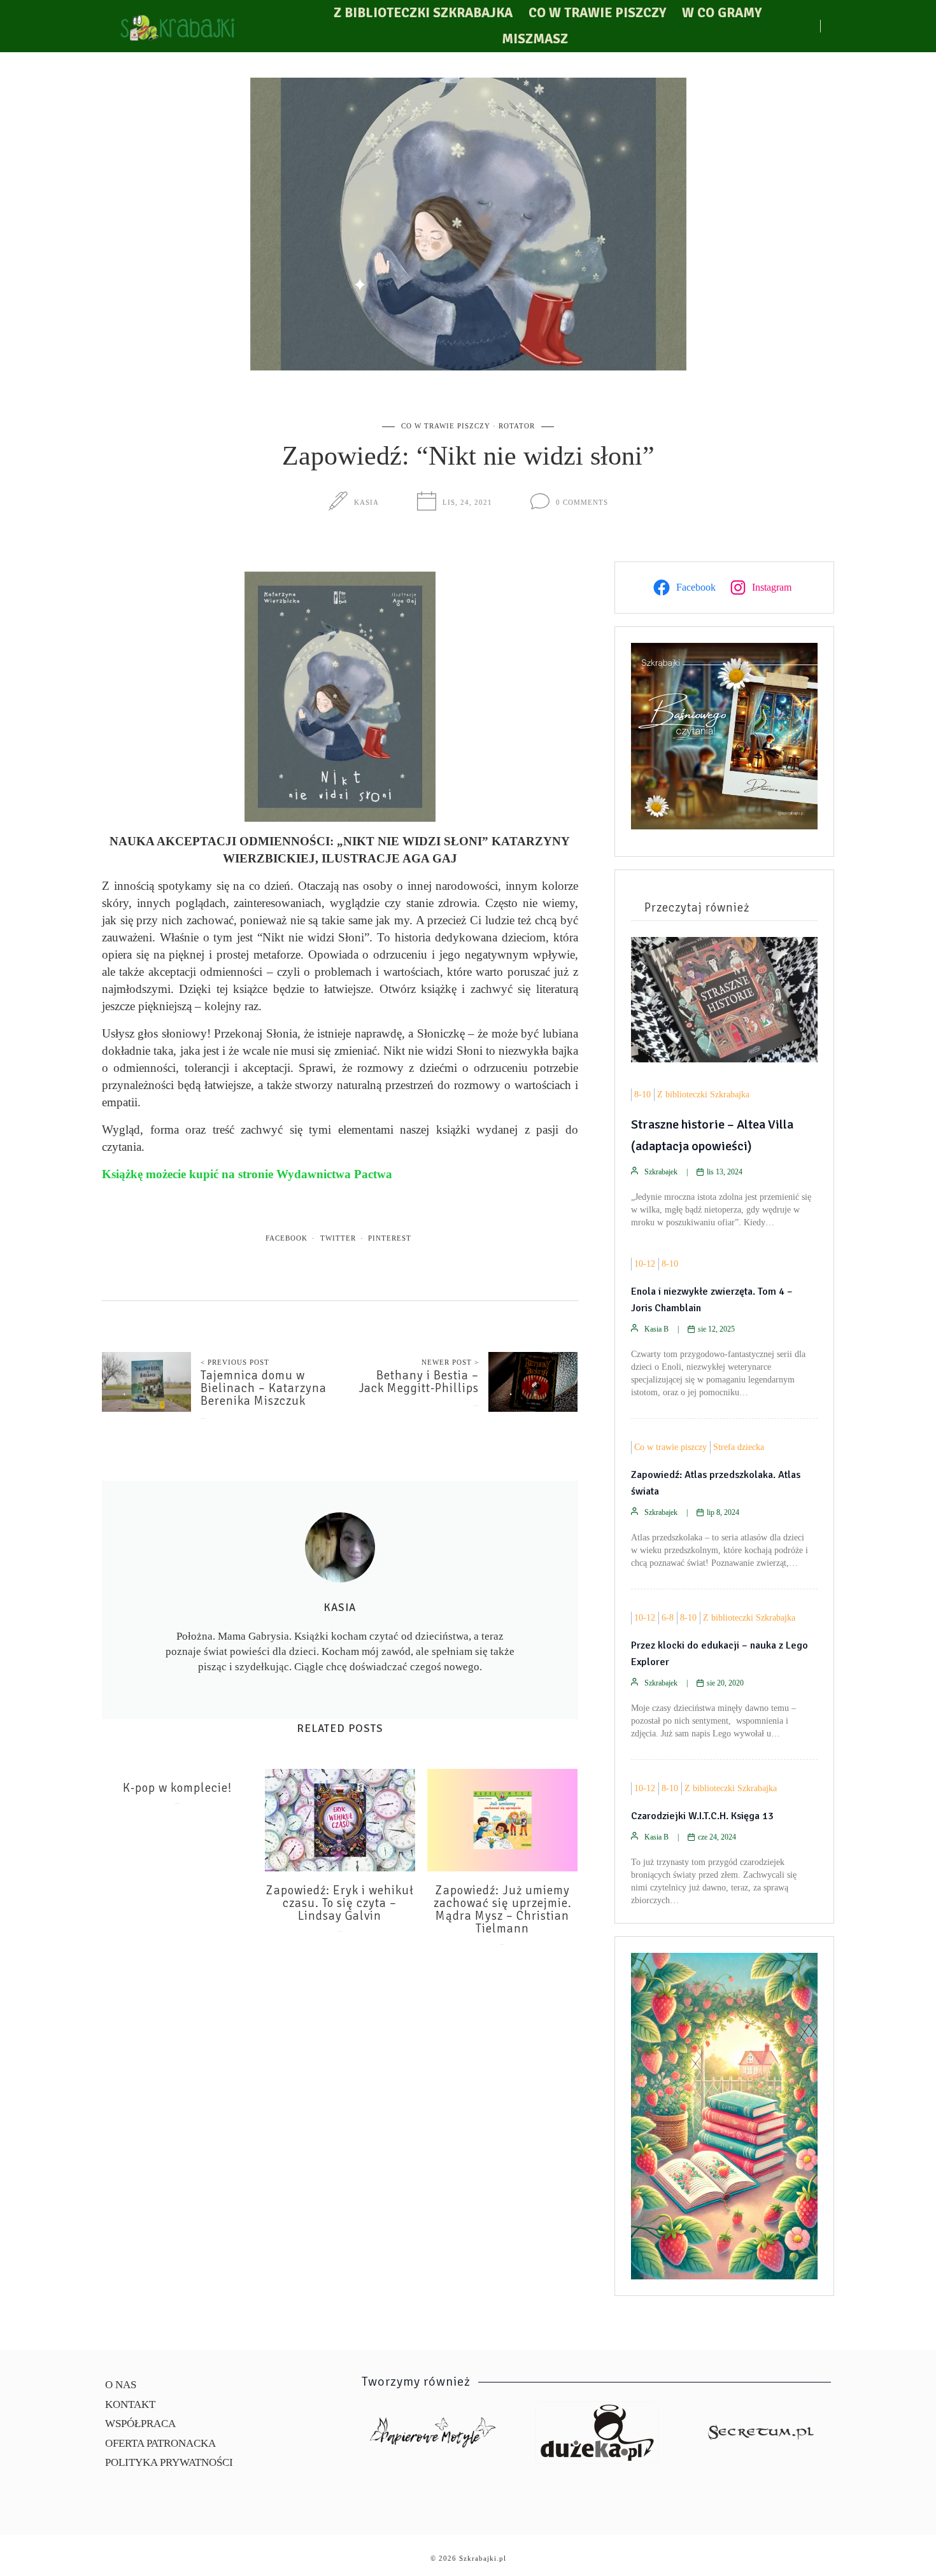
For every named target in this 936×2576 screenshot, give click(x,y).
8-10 (642, 1094)
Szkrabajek (661, 1172)
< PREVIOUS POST (235, 1362)
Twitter (338, 1238)
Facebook (287, 1238)
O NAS (121, 2385)
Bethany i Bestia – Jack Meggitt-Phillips (419, 1382)
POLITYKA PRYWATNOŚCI (169, 2462)
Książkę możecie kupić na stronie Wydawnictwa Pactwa (247, 1174)
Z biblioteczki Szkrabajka (423, 13)
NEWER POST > (450, 1362)
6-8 (668, 1618)
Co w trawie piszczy (597, 13)
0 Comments (582, 502)
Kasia (366, 502)
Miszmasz (535, 39)
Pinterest (390, 1238)
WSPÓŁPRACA (140, 2424)
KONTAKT (130, 2404)
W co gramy (722, 13)
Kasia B (656, 1329)
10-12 (645, 1264)
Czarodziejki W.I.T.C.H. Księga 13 (702, 1816)
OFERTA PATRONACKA (160, 2443)
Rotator (517, 426)
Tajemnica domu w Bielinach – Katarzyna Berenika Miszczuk (264, 1388)
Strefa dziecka (739, 1447)
